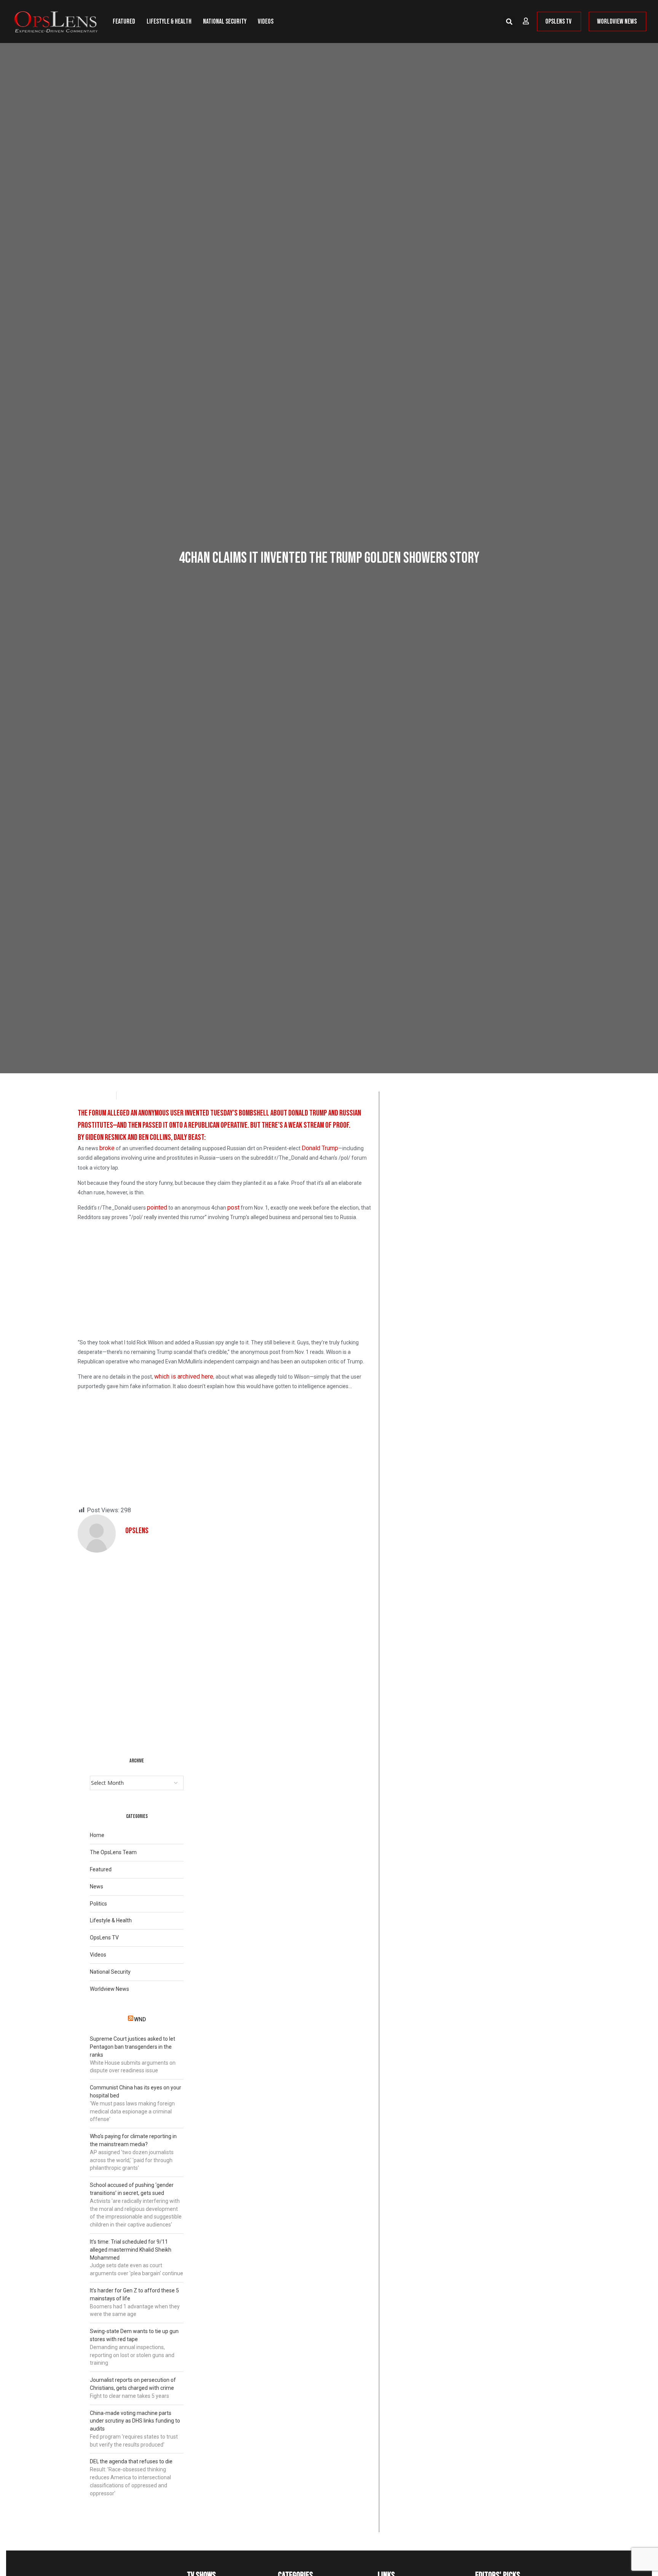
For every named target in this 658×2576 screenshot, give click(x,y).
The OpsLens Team (113, 1852)
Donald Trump (320, 1148)
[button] (509, 22)
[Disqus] (225, 1648)
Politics (98, 1904)
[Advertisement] (225, 1282)
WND (140, 2019)
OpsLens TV (104, 1938)
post (233, 1207)
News (97, 1887)
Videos (266, 22)
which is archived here (184, 1377)
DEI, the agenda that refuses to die (131, 2461)
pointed (157, 1207)
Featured (124, 22)
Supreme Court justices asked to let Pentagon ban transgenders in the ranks (133, 2047)
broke (107, 1148)
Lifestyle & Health (169, 22)
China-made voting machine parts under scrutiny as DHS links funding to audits (135, 2421)
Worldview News (109, 1989)
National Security (225, 22)
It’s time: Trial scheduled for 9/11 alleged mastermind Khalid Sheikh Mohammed (131, 2250)
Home (97, 1835)
